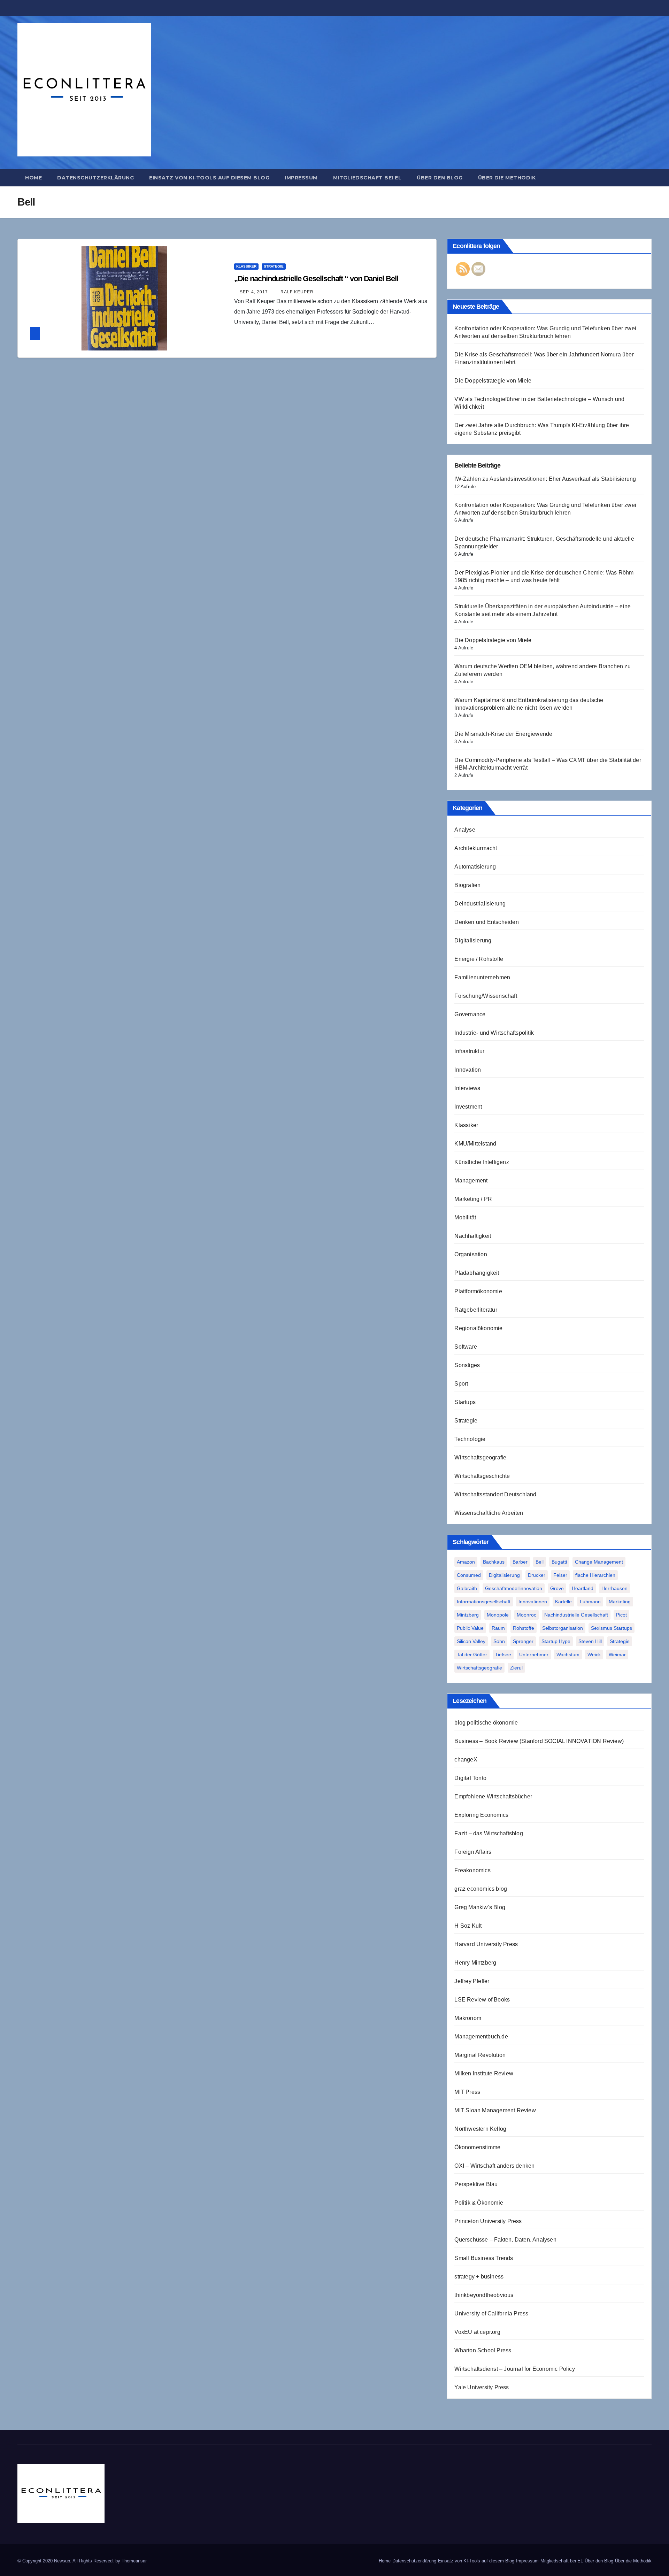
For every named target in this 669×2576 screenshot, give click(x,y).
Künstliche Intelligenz (482, 1162)
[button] (649, 178)
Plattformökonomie (478, 1291)
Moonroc (526, 1615)
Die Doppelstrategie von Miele (493, 381)
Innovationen (533, 1602)
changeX (466, 1760)
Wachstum (568, 1655)
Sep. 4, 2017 (254, 292)
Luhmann (590, 1602)
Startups (465, 1402)
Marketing (620, 1602)
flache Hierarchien (595, 1575)
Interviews (467, 1088)
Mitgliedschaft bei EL (367, 178)
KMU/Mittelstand (475, 1144)
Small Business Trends (484, 2258)
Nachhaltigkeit (473, 1236)
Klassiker (246, 266)
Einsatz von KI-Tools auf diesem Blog (209, 178)
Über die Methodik (507, 178)
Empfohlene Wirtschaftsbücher (493, 1796)
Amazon (466, 1562)
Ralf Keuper (296, 292)
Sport (461, 1384)
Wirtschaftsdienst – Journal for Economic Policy (514, 2369)
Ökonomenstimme (477, 2147)
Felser (560, 1575)
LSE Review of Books (482, 2000)
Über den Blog (440, 178)
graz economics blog (481, 1889)
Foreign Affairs (473, 1852)
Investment (468, 1107)
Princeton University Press (488, 2221)
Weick (594, 1655)
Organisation (471, 1254)
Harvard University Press (486, 1944)
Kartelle (563, 1602)
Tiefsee (503, 1655)
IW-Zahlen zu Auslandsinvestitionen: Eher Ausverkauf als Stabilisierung (545, 479)
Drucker (537, 1575)
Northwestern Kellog (480, 2129)
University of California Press (491, 2313)
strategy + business (479, 2277)
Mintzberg (468, 1615)
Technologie (470, 1439)
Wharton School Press (483, 2350)
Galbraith (467, 1588)
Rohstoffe (524, 1628)
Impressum (301, 178)
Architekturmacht (476, 848)
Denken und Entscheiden (486, 922)
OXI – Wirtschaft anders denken (494, 2166)
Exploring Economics (481, 1815)
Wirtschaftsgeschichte (482, 1476)
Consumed (469, 1575)
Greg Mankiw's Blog (480, 1907)
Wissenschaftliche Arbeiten (489, 1513)
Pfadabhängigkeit (477, 1273)
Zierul (516, 1668)
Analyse (465, 830)
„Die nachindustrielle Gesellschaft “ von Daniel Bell (316, 279)
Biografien (467, 885)
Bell (540, 1562)
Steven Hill (590, 1641)
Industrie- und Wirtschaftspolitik (494, 1033)
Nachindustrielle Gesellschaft (576, 1615)
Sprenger (523, 1641)
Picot (621, 1615)
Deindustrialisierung (480, 904)
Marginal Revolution (480, 2055)
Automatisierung (475, 867)
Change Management (599, 1562)
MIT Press (467, 2092)
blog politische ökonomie (486, 1723)
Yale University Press (482, 2387)
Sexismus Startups (612, 1628)
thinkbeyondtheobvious (484, 2295)
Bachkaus (494, 1562)
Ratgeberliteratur (476, 1310)
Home (33, 178)
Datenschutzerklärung (95, 178)
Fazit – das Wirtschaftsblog (489, 1833)
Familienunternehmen (482, 977)
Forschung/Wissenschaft (486, 996)
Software (466, 1347)
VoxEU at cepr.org (477, 2332)
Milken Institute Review (484, 2073)
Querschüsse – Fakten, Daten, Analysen (505, 2240)
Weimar (617, 1655)
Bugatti (559, 1562)
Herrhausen (614, 1588)
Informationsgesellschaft (484, 1602)
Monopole (498, 1615)
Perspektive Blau (476, 2184)
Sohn (499, 1641)
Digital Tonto (470, 1778)
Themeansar (134, 2561)
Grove (557, 1588)
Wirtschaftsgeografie (480, 1457)
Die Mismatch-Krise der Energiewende (503, 734)
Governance (470, 1014)
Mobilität (465, 1217)
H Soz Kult (468, 1926)
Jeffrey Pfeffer (472, 1981)
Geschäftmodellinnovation (514, 1588)
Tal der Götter (472, 1655)
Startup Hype (556, 1641)
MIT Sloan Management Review (495, 2110)
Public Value (470, 1628)
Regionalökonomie (478, 1328)
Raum (498, 1628)
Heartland (583, 1588)
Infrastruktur (469, 1051)
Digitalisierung (473, 940)
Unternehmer (534, 1655)
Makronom (468, 2018)
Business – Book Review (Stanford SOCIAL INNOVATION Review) (539, 1741)
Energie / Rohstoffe (479, 959)
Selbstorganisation (563, 1628)
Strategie (274, 266)
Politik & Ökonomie (479, 2203)
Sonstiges (467, 1365)
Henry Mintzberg (475, 1963)
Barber (520, 1562)
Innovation (468, 1070)
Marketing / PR (473, 1199)
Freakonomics (472, 1870)
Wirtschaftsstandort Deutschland (495, 1494)
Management (471, 1181)
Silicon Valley (471, 1641)
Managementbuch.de (481, 2037)
